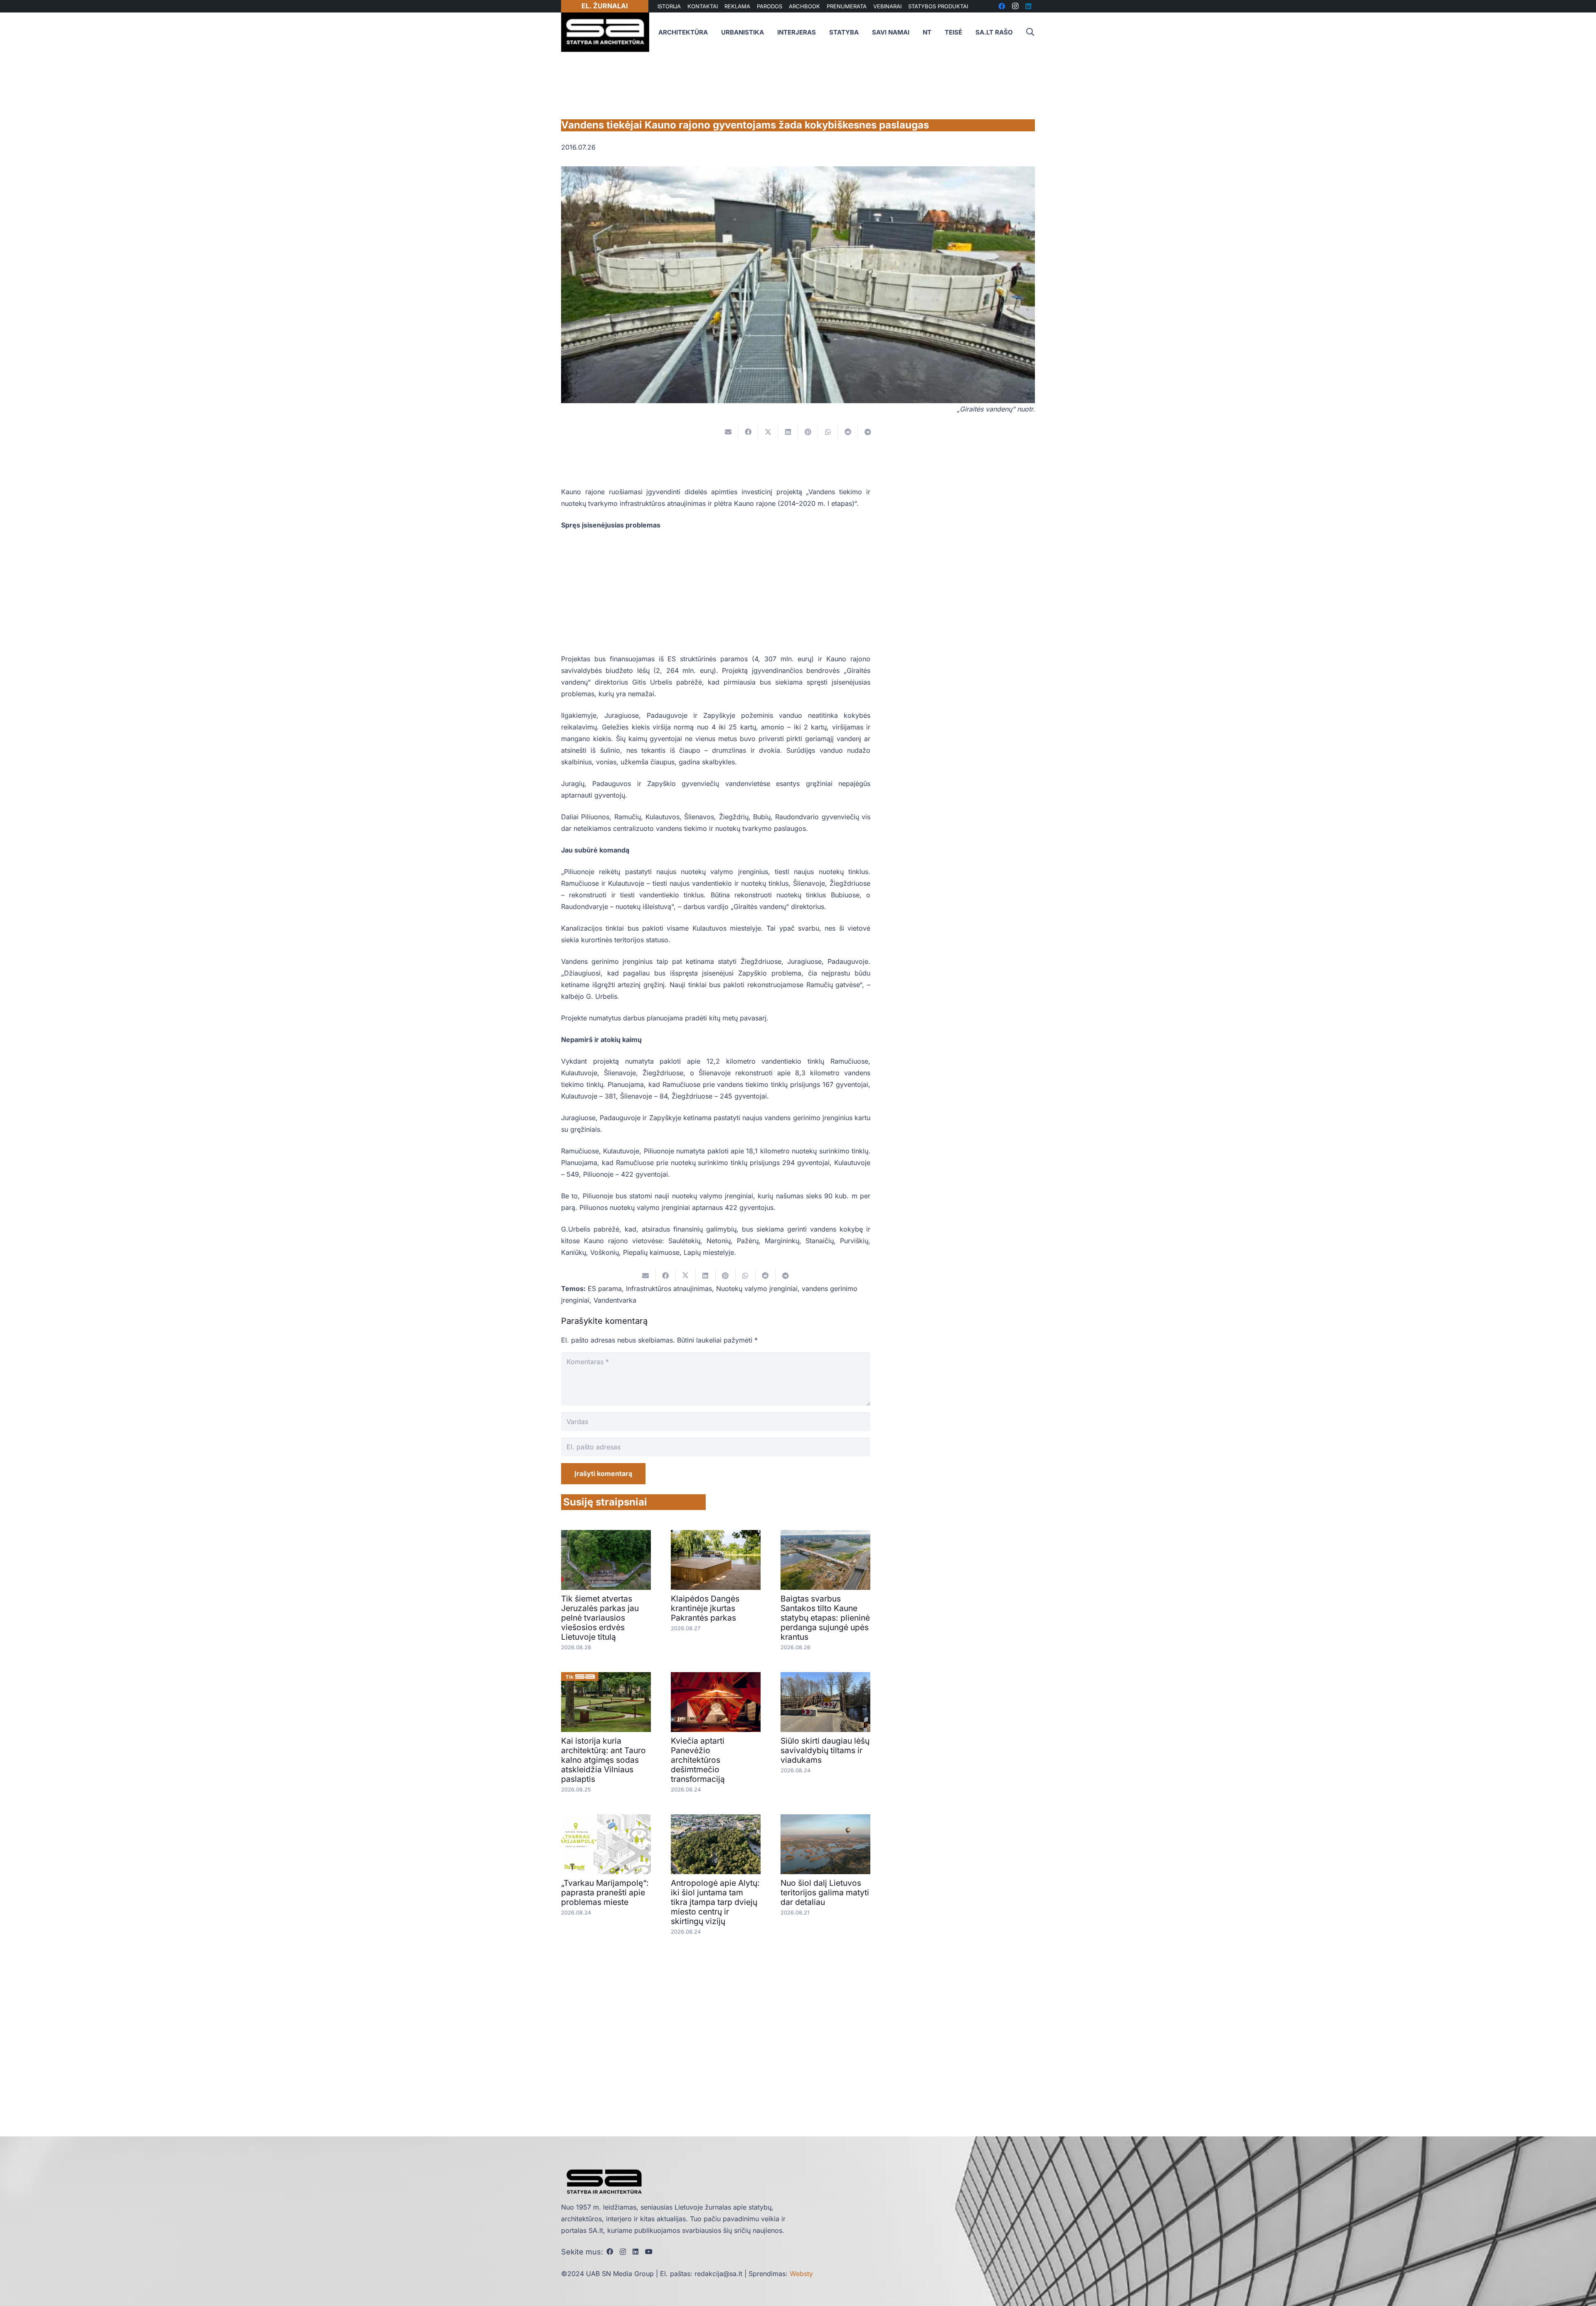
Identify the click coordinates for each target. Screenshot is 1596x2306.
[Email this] (728, 432)
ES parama (605, 1289)
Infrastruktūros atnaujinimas (669, 1289)
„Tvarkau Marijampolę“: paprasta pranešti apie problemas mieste (605, 1892)
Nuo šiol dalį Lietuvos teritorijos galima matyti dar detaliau (825, 1892)
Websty (801, 2274)
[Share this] (748, 432)
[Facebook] (610, 2252)
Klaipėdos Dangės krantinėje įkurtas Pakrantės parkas (705, 1608)
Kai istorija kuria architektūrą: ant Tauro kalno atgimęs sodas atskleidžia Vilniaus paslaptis (603, 1760)
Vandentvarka (615, 1300)
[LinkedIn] (635, 2252)
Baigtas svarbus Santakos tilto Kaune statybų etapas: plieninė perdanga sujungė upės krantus (825, 1618)
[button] (1030, 32)
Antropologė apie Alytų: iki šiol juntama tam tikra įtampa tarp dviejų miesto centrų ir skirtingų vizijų (715, 1902)
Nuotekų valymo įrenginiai (757, 1289)
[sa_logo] (605, 32)
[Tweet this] (768, 432)
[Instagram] (623, 2252)
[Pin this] (808, 432)
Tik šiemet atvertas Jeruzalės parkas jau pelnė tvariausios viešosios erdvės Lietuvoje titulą (600, 1618)
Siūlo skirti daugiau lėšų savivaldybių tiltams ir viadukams (825, 1750)
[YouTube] (649, 2252)
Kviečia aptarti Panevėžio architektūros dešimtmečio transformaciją (698, 1760)
